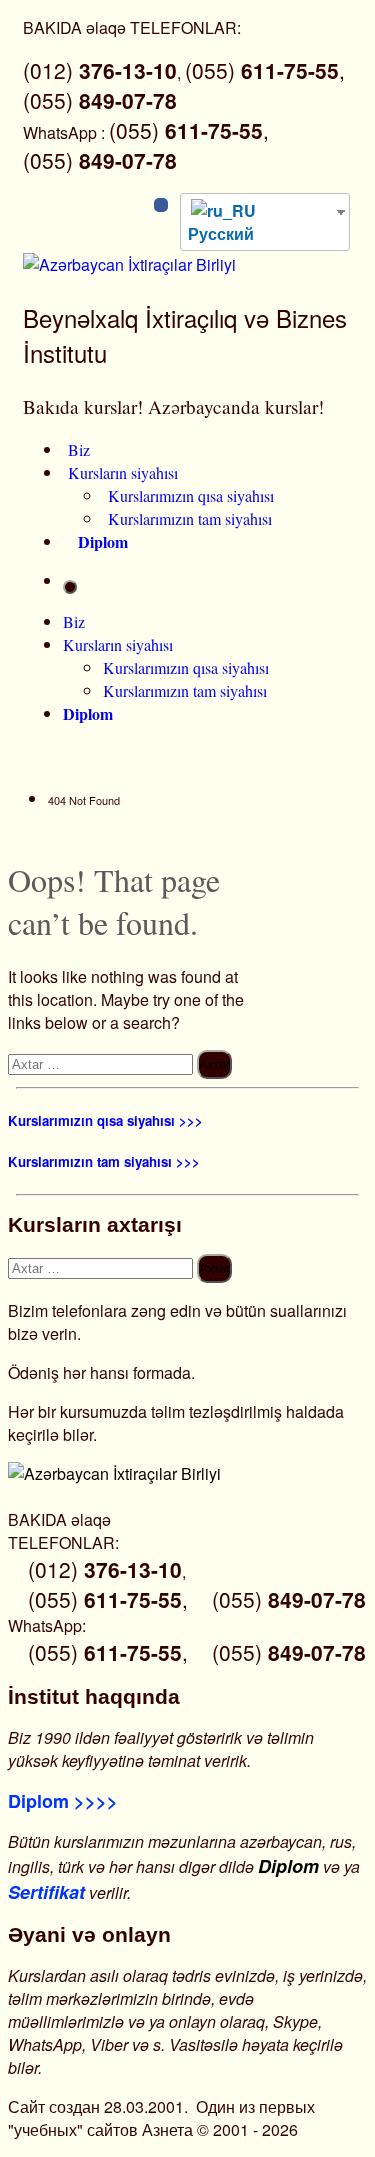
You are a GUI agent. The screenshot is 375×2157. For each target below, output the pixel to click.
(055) (100, 100)
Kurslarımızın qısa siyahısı (191, 495)
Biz (79, 449)
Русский (221, 233)
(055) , (265, 70)
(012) (100, 70)
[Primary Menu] (70, 587)
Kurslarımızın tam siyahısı (190, 518)
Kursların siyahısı (123, 472)
